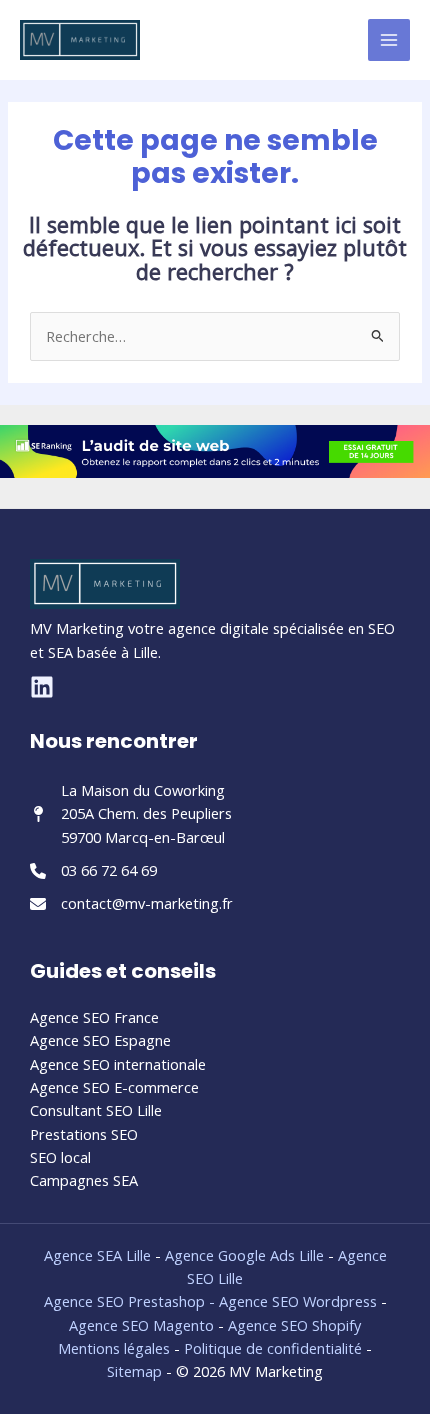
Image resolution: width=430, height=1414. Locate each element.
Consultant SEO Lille (96, 1110)
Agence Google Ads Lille (244, 1255)
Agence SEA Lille (97, 1255)
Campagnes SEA (84, 1180)
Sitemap (134, 1371)
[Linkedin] (42, 687)
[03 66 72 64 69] (93, 870)
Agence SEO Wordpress (300, 1301)
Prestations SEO (84, 1134)
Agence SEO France (94, 1017)
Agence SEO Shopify (294, 1325)
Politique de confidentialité (273, 1348)
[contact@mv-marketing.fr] (131, 903)
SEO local (60, 1157)
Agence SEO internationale (118, 1064)
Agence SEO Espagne (100, 1040)
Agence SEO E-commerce (114, 1087)
